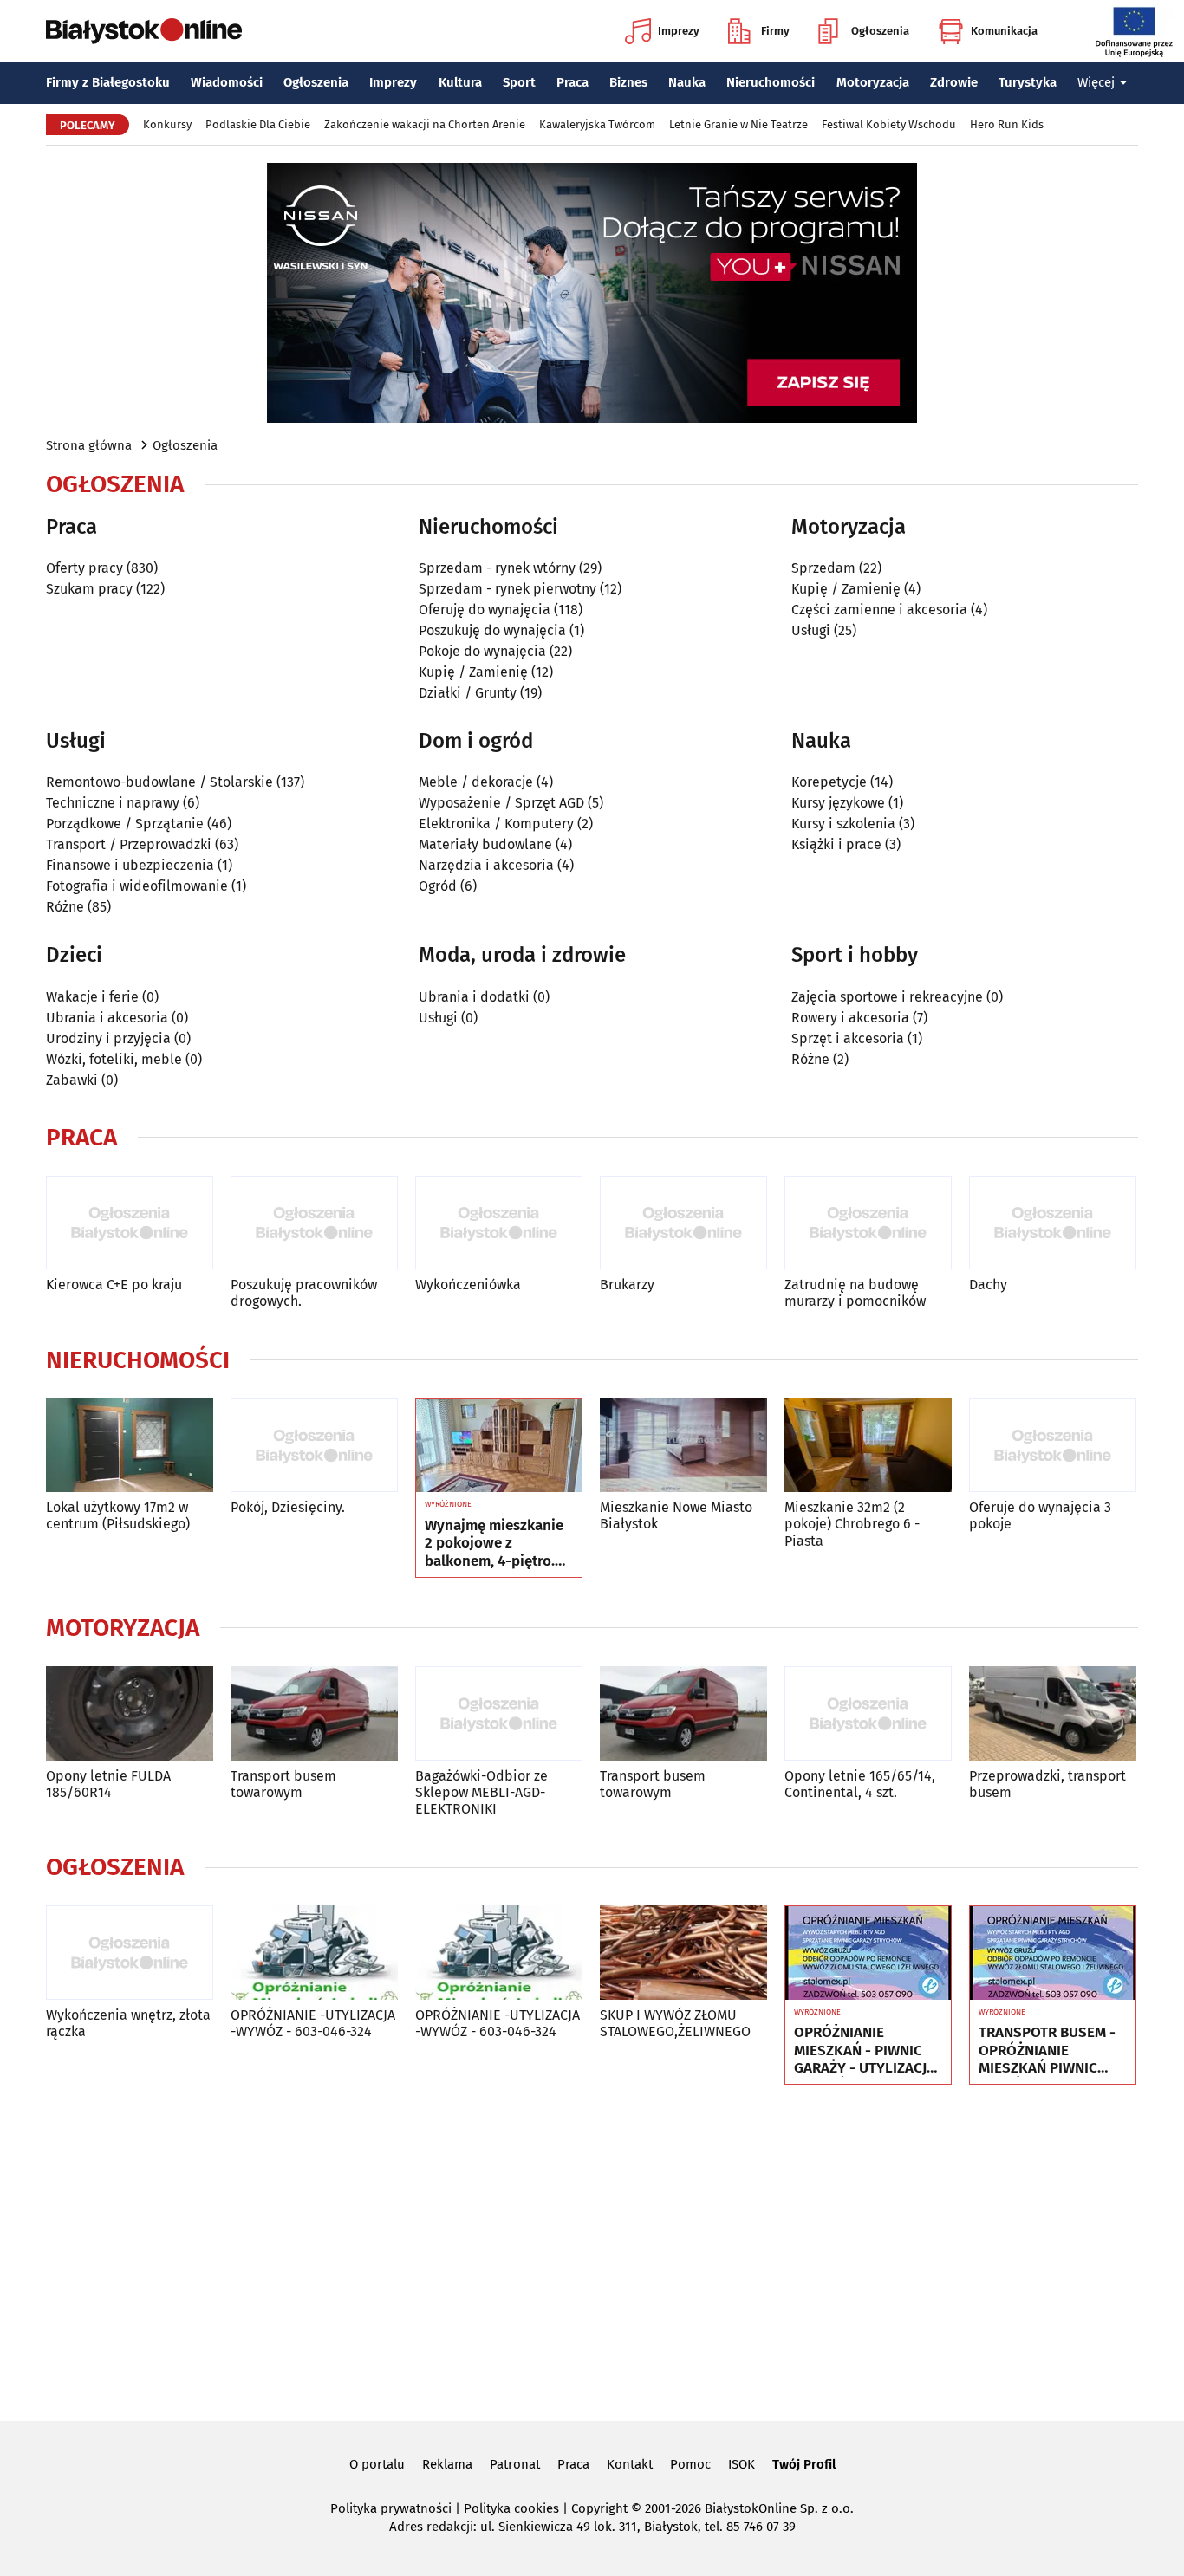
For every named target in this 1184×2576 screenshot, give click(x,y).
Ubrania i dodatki (474, 997)
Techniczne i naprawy (113, 803)
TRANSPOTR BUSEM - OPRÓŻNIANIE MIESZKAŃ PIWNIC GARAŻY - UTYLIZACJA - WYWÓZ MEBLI (1049, 2050)
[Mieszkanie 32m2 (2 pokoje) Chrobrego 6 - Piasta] (868, 1446)
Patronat (515, 2464)
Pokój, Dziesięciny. (288, 1507)
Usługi (811, 630)
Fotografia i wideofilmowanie (137, 886)
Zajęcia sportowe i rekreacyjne (887, 997)
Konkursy (167, 124)
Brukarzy (627, 1285)
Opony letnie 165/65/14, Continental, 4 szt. (860, 1784)
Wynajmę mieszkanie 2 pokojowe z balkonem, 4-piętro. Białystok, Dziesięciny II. (497, 1544)
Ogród (438, 886)
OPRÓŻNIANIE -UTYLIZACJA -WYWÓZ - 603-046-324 (313, 2023)
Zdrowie (954, 82)
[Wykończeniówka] (499, 1223)
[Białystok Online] (144, 31)
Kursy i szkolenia (843, 824)
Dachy (988, 1285)
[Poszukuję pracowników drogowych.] (314, 1223)
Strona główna (89, 445)
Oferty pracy (85, 568)
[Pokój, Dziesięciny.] (314, 1446)
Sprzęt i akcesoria (848, 1038)
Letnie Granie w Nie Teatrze (738, 124)
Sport (519, 82)
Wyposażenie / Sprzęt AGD (501, 803)
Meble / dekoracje (476, 782)
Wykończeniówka (468, 1285)
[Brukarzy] (683, 1223)
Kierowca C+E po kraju (114, 1285)
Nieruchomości (771, 82)
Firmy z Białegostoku (108, 82)
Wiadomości (227, 82)
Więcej (1096, 82)
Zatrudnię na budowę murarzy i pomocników (855, 1293)
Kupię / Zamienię (473, 672)
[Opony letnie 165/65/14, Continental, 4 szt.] (868, 1713)
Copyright (599, 2508)
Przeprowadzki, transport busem (1047, 1784)
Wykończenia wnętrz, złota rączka (128, 2023)
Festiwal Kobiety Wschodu (889, 124)
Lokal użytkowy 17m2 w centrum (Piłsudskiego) (118, 1515)
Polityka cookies (511, 2508)
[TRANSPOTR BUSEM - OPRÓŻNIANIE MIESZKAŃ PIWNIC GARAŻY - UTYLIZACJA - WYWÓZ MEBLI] (1053, 1953)
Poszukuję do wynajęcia (492, 630)
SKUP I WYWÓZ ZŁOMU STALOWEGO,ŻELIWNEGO (675, 2023)
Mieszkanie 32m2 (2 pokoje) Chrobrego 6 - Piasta (852, 1524)
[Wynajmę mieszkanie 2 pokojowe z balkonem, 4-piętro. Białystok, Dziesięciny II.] (499, 1446)
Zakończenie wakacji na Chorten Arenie (425, 124)
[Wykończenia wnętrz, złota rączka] (130, 1953)
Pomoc (690, 2464)
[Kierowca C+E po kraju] (130, 1223)
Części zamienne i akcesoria (879, 610)
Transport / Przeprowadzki (129, 844)
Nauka (687, 82)
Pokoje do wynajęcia (482, 651)
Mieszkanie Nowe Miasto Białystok (676, 1515)
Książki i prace (836, 844)
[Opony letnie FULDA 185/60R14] (130, 1713)
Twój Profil (804, 2464)
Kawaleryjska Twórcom (597, 124)
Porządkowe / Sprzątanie (125, 824)
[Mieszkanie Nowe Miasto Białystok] (683, 1446)
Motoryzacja (873, 82)
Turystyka (1028, 82)
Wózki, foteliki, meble (114, 1059)
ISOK (742, 2464)
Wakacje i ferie (92, 997)
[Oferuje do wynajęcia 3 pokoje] (1053, 1446)
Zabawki (72, 1080)
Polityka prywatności (391, 2508)
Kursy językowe (838, 803)
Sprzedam (823, 568)
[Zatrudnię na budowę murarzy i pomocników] (868, 1223)
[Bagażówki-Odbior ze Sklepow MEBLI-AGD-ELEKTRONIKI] (499, 1713)
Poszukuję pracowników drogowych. (304, 1293)
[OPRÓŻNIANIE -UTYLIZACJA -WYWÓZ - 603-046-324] (314, 1953)
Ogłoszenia (880, 31)
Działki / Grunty (468, 693)
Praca (572, 82)
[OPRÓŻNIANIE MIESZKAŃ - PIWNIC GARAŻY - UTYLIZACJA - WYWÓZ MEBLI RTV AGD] (868, 1953)
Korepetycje (829, 782)
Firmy (775, 31)
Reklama (447, 2464)
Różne (65, 907)
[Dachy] (1053, 1223)
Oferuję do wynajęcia (485, 610)
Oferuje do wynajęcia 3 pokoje (1040, 1515)
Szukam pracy (89, 589)
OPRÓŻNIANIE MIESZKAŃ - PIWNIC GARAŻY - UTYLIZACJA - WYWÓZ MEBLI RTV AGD (865, 2050)
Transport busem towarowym (283, 1784)
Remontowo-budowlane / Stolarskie (159, 782)
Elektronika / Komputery (496, 824)
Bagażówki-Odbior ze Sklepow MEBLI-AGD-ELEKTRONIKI (481, 1792)
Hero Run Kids (1007, 124)
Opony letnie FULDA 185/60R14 (108, 1784)
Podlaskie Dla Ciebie (258, 124)
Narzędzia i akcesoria (486, 865)
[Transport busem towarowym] (314, 1713)
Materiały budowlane (485, 844)
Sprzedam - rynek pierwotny (507, 589)
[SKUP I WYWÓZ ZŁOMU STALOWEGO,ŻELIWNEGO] (683, 1953)
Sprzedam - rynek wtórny (497, 568)
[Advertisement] (592, 2249)
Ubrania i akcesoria (107, 1018)
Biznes (628, 82)
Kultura (460, 82)
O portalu (377, 2464)
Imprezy (679, 31)
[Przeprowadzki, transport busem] (1053, 1713)
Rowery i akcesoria (850, 1018)
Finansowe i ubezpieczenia (130, 865)
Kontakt (630, 2464)
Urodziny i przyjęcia (108, 1038)
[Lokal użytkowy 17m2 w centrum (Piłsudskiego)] (130, 1446)
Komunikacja (1004, 31)
